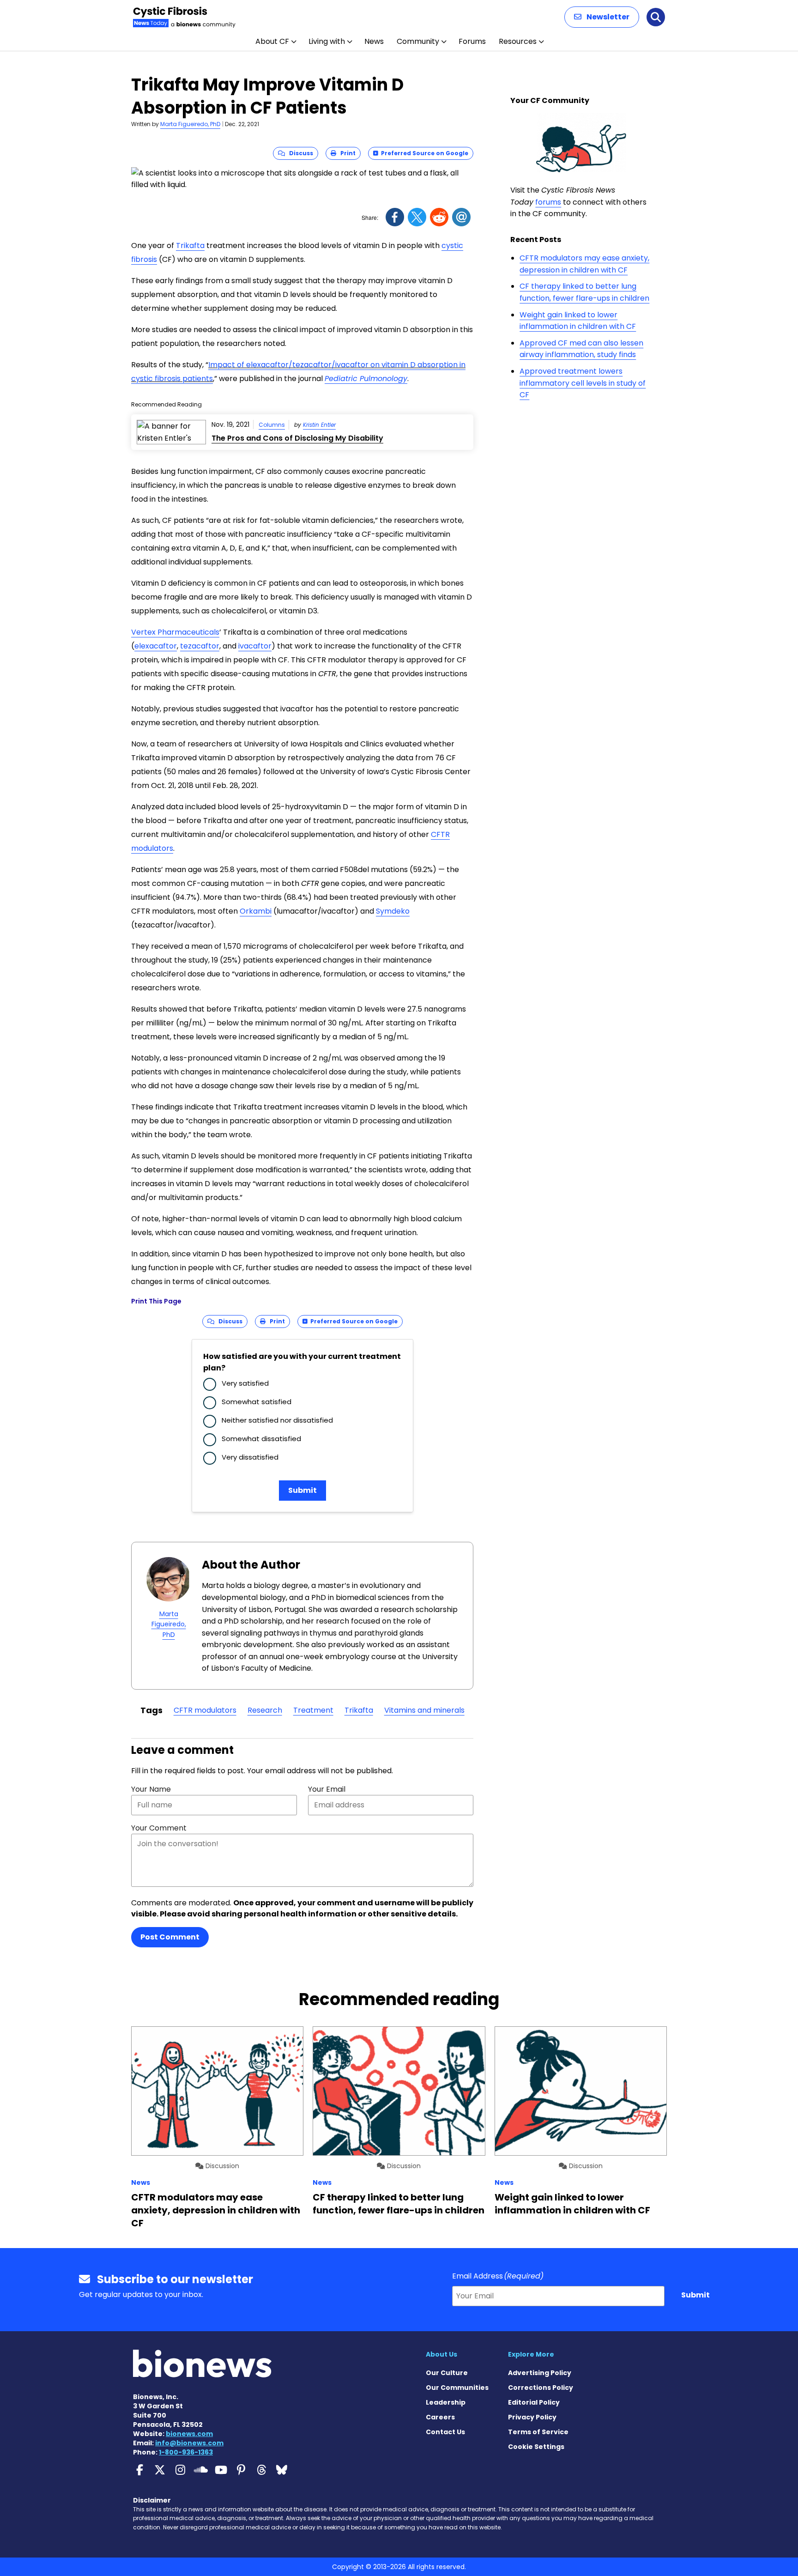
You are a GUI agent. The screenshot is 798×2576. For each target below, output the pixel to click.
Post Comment (170, 1937)
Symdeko (393, 911)
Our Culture (447, 2373)
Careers (440, 2417)
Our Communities (457, 2388)
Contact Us (445, 2432)
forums (548, 202)
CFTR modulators (205, 1710)
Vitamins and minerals (424, 1710)
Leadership (446, 2402)
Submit (302, 1490)
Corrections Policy (541, 2388)
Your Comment (159, 1828)
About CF (272, 41)
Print (346, 153)
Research (265, 1710)
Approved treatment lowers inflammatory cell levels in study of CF (583, 383)
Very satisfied (245, 1383)
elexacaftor (156, 646)
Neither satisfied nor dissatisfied (277, 1420)
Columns (272, 425)
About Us (441, 2354)
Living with (327, 41)
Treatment (313, 1710)
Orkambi (256, 911)
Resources (518, 41)
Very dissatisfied (250, 1457)
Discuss (299, 153)
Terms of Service (538, 2432)
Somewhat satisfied (257, 1402)
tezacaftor (200, 646)
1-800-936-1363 (186, 2452)
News (374, 41)
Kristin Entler (319, 425)
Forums (472, 41)
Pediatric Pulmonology (366, 379)
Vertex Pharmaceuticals (175, 632)
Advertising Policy (540, 2373)
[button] (602, 17)
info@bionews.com (189, 2443)
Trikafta (190, 245)
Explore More (531, 2354)
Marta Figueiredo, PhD (190, 124)
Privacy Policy (532, 2417)
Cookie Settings (536, 2447)
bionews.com (189, 2434)
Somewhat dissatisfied (261, 1439)
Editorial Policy (534, 2402)
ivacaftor (255, 646)
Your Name (151, 1789)
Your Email (327, 1789)
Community (418, 41)
